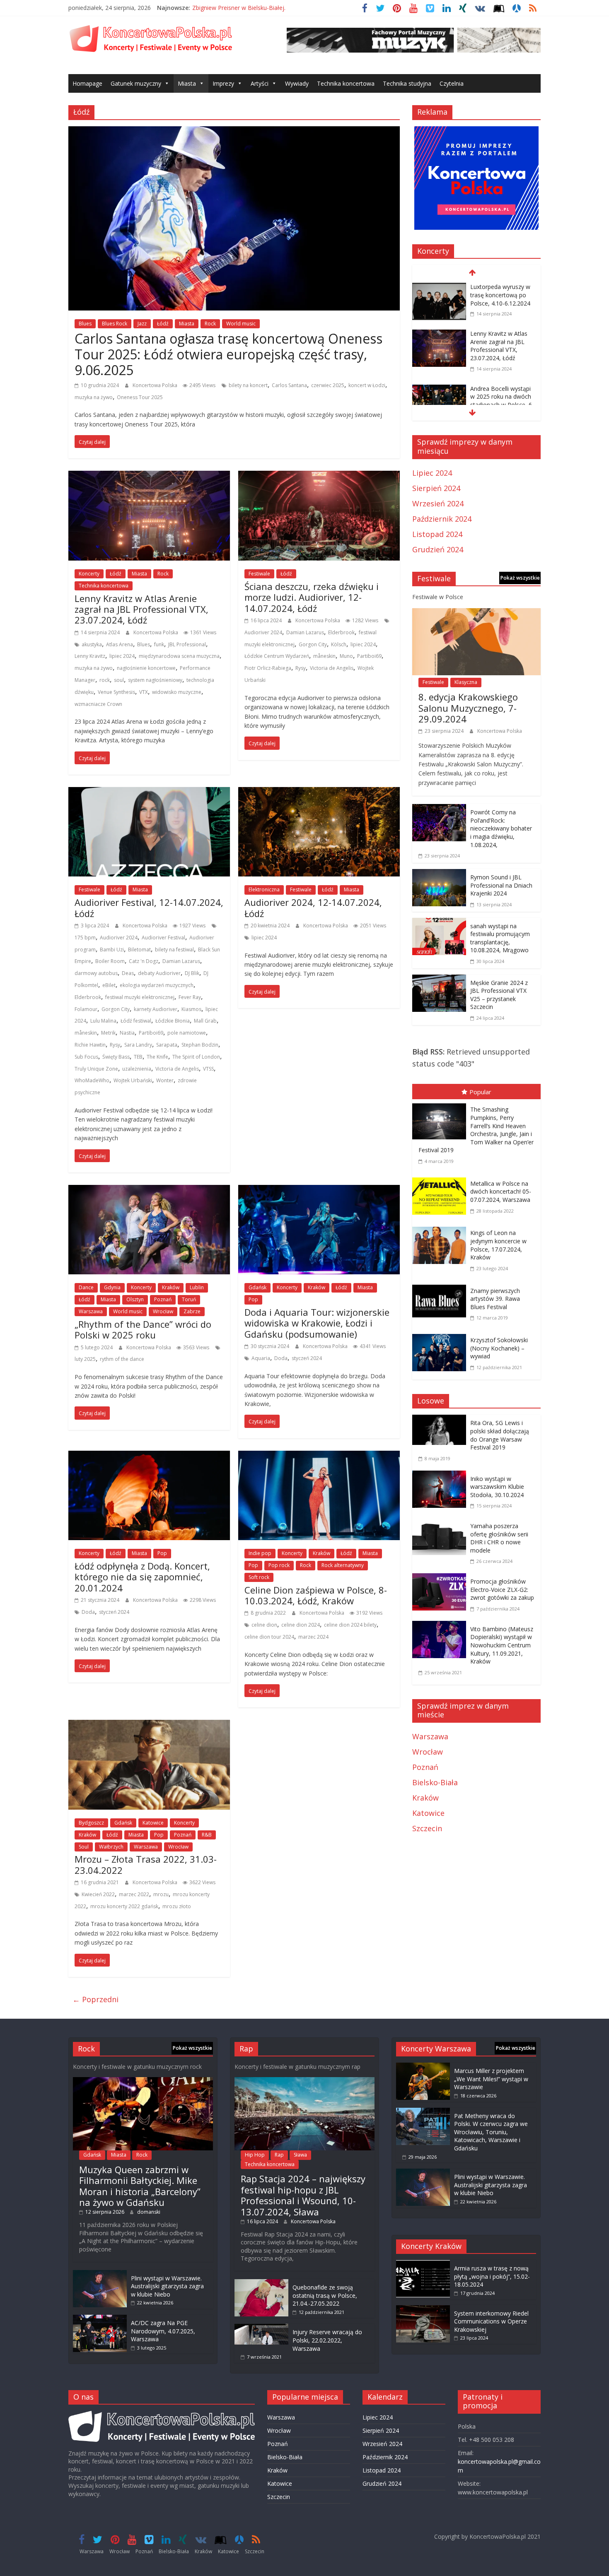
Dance (86, 1287)
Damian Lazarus (305, 632)
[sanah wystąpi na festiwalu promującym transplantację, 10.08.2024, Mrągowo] (439, 924)
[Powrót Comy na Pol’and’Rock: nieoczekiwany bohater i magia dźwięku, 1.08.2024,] (439, 810)
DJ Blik (192, 973)
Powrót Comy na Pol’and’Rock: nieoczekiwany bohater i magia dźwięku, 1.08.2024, (501, 828)
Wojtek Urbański (133, 1080)
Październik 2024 (442, 519)
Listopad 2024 (437, 534)
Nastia (127, 1033)
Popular (480, 1092)
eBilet (109, 985)
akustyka (92, 644)
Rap (279, 2155)
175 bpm (85, 938)
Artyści (260, 83)
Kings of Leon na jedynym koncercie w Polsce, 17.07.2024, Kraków (498, 1245)
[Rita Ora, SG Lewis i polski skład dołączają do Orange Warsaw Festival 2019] (441, 1420)
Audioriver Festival (163, 938)
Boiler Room (110, 961)
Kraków (171, 1287)
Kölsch (339, 644)
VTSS (208, 1069)
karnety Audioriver (156, 1009)
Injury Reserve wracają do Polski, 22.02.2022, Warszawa (327, 2340)
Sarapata (167, 1045)
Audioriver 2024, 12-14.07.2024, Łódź (313, 908)
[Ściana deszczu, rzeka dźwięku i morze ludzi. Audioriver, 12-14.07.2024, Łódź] (319, 477)
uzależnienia (137, 1069)
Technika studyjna (407, 83)
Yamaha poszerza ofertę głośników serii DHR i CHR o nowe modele (499, 1538)
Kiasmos (191, 1009)
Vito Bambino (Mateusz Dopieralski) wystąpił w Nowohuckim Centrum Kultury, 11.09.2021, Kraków (502, 1645)
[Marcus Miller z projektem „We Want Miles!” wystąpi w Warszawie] (423, 2067)
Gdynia (112, 1287)
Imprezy (223, 83)
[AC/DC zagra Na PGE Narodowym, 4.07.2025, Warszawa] (100, 2319)
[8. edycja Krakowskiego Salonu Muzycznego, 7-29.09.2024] (476, 614)
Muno (346, 656)
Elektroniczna (264, 890)
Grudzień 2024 (438, 549)
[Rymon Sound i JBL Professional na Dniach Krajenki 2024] (439, 875)
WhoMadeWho (92, 1080)
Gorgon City (313, 644)
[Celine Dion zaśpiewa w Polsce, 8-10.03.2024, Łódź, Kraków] (319, 1457)
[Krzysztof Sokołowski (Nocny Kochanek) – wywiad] (441, 1336)
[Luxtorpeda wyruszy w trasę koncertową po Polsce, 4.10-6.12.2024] (439, 288)
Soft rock (259, 1577)
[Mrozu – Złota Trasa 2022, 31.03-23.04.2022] (149, 1726)
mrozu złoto (177, 1906)
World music (241, 324)
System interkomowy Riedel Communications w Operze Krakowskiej (491, 2321)
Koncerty (89, 574)
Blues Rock (115, 324)
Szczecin (427, 1828)
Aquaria (261, 1358)
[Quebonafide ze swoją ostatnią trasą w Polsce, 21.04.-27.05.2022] (261, 2283)
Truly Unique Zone (96, 1069)
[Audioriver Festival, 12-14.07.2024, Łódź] (149, 793)
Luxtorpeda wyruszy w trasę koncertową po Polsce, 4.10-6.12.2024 (500, 295)
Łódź (163, 324)
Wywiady (297, 83)
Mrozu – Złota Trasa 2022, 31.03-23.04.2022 (146, 1864)
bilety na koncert (248, 385)
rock (105, 680)
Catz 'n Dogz (144, 961)
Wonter (165, 1080)
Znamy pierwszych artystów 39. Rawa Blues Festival (495, 1299)
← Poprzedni (95, 1999)
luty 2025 (85, 1359)
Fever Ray (190, 997)
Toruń (189, 1299)
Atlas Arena (120, 644)
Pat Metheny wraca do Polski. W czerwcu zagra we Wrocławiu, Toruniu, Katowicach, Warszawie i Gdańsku (491, 2132)
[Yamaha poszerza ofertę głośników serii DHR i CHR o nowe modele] (441, 1524)
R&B (207, 1835)
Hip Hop (255, 2155)
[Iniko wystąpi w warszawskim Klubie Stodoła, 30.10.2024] (441, 1476)
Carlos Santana (289, 385)
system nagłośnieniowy (155, 680)
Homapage (87, 83)
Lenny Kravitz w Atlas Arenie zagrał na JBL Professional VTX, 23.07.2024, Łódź (141, 609)
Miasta (187, 83)
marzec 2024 (313, 1637)
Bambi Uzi (112, 950)
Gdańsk (257, 1287)
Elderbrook (341, 632)
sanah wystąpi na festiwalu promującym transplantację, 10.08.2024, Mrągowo (500, 938)
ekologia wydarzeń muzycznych (157, 985)
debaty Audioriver (159, 973)
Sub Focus (86, 1057)
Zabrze (192, 1311)
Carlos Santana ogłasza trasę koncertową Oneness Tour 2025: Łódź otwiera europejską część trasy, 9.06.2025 (228, 354)
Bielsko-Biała (435, 1782)
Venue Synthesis (116, 692)
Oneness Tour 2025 (140, 397)
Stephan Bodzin (200, 1045)
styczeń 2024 (307, 1358)
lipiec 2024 (122, 656)
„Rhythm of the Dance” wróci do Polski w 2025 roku (143, 1329)
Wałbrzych (111, 1847)
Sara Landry (138, 1045)
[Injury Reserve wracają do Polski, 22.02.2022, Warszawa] (261, 2328)
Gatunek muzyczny (136, 83)
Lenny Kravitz (90, 656)
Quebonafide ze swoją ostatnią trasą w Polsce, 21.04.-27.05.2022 (325, 2295)
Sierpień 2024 (436, 488)
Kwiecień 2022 (98, 1894)
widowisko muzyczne (177, 692)
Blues (85, 324)
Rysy (301, 668)
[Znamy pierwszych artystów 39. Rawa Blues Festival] (441, 1286)
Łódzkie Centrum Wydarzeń (277, 656)
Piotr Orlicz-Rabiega (268, 668)
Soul (84, 1847)
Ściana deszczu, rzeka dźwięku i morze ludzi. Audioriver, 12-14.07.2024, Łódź (312, 597)
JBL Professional (187, 644)
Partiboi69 (369, 656)
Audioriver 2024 (263, 632)
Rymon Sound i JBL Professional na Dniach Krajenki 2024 (501, 885)
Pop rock (279, 1565)
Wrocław (163, 1311)
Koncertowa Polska (156, 385)
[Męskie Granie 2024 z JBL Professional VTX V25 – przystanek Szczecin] (439, 980)
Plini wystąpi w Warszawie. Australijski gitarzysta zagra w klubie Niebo (167, 2286)
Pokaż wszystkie (520, 578)
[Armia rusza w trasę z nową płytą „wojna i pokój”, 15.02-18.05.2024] (423, 2264)
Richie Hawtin (90, 1045)
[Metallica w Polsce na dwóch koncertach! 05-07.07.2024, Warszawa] (441, 1179)
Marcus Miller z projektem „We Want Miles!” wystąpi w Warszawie (491, 2079)
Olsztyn (135, 1299)
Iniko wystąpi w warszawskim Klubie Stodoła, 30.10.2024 (497, 1487)
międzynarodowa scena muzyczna (179, 656)
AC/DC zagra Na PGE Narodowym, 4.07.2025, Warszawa (163, 2331)
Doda (281, 1358)
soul (119, 680)
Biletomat (139, 950)
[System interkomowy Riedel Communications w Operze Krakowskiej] (423, 2309)
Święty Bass (116, 1057)
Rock (210, 324)
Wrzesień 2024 (438, 503)
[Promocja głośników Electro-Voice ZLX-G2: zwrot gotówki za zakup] (441, 1579)
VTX (144, 692)
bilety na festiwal (174, 950)
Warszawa (91, 1311)
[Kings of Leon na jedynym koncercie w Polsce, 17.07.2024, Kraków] (441, 1228)
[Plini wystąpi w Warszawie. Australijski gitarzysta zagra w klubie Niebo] (100, 2274)
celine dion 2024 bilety (350, 1625)
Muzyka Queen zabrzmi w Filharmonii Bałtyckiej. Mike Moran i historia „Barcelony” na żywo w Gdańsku (140, 2186)
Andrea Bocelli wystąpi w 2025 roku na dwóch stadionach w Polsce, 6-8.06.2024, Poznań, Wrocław (502, 405)
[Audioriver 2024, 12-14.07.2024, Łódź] (319, 793)
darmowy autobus (96, 973)
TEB (138, 1057)
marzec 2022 (134, 1894)
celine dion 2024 (301, 1625)
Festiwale (259, 574)
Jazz (142, 324)
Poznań (163, 1299)
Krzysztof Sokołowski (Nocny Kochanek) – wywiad (499, 1348)
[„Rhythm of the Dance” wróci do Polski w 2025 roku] (149, 1191)
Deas (128, 973)
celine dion (264, 1625)
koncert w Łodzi (367, 385)
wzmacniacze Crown (98, 704)
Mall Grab (205, 1021)
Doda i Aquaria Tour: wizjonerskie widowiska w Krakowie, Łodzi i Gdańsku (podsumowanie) (317, 1323)
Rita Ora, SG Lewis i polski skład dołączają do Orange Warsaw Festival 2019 (500, 1435)
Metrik (108, 1033)
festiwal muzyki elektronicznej (140, 997)
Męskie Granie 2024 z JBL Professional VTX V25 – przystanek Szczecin (499, 995)
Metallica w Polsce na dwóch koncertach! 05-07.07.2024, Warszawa (501, 1192)
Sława (300, 2155)
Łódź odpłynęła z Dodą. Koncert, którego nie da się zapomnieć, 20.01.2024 (142, 1577)
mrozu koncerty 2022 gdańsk (124, 1906)
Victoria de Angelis (332, 668)
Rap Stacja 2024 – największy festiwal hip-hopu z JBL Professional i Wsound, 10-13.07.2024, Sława (303, 2195)
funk (159, 644)
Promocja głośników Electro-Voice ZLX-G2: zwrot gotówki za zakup (502, 1589)
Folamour (86, 1009)
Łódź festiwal (136, 1021)
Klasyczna (466, 682)
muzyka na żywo (94, 397)
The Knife (157, 1057)
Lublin (197, 1287)
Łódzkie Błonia (173, 1021)
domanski (149, 2212)
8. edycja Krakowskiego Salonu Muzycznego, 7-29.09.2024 (468, 708)
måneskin (324, 656)
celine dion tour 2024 (269, 1637)
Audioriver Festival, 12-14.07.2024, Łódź (149, 908)
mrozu (161, 1894)
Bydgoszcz (91, 1823)
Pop (253, 1299)
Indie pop (260, 1553)
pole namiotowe (187, 1033)
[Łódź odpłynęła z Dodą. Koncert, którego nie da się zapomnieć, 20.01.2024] (149, 1457)
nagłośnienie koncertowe (146, 668)
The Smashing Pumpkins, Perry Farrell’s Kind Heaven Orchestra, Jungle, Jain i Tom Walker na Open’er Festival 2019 (476, 1130)
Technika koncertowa (346, 83)
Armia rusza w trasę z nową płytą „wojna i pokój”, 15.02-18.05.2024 (492, 2276)
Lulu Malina (103, 1021)
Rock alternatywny (343, 1565)
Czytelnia (452, 83)
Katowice (153, 1823)
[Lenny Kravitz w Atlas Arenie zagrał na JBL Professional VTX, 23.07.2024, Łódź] (149, 477)
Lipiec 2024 (432, 473)
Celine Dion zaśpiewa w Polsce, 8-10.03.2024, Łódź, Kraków (316, 1595)
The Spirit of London (196, 1057)
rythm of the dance (122, 1359)
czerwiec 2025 (328, 385)
